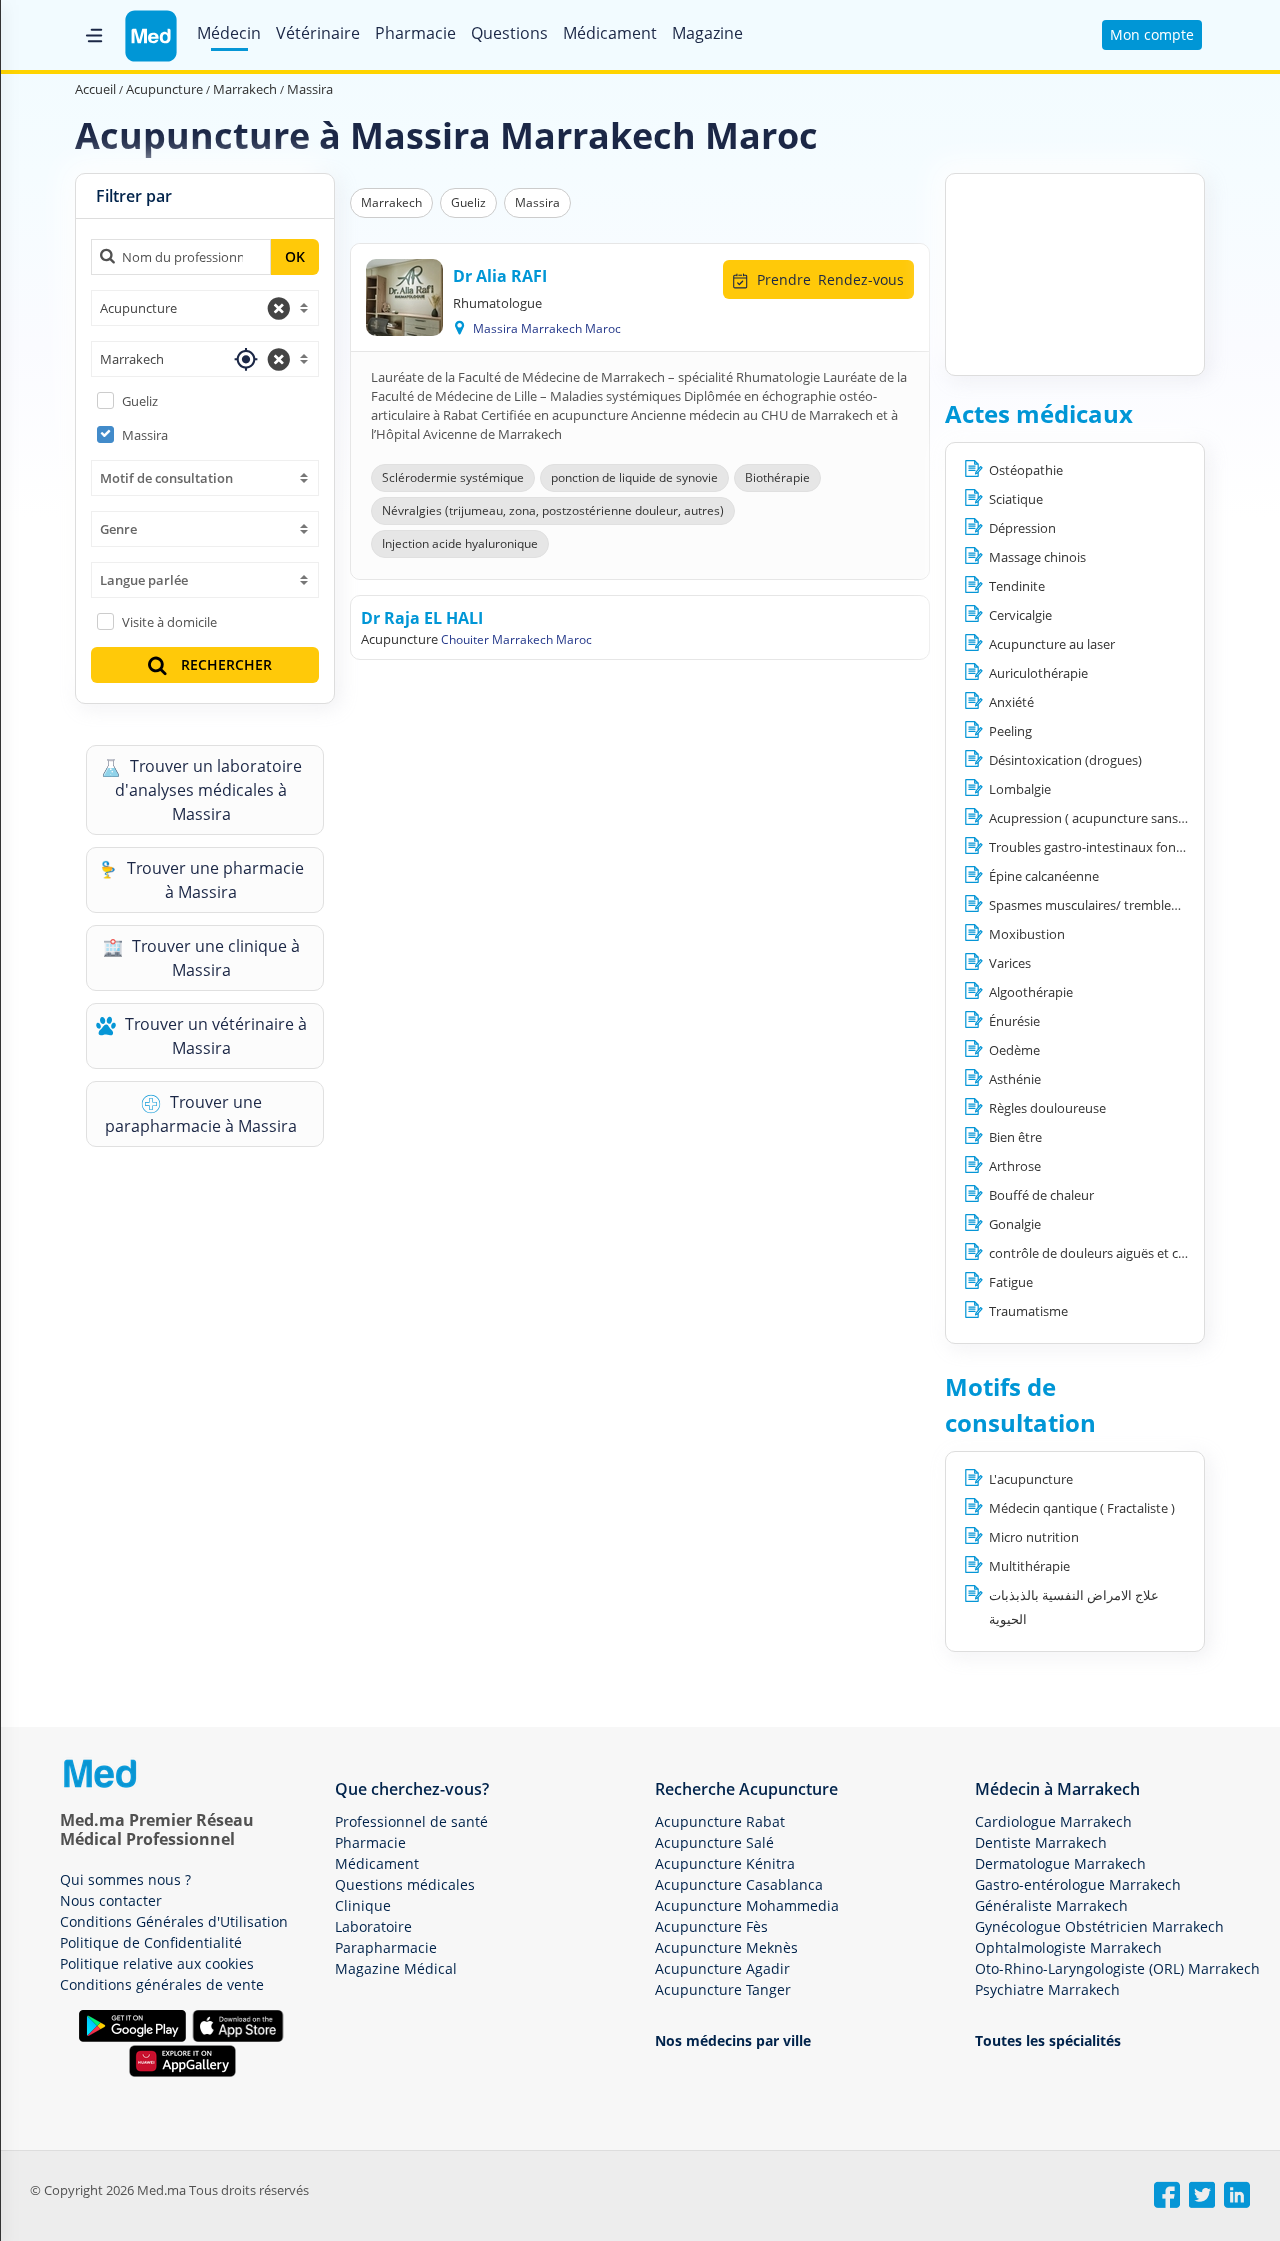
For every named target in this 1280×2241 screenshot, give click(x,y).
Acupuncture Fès (711, 1926)
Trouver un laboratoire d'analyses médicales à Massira (208, 790)
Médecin (229, 33)
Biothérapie (777, 477)
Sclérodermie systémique (453, 477)
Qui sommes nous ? (125, 1879)
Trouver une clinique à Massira (214, 958)
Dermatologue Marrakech (1060, 1863)
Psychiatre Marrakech (1047, 1989)
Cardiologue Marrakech (1053, 1821)
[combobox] (205, 308)
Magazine (707, 33)
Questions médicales (405, 1884)
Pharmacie (415, 33)
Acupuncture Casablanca (739, 1884)
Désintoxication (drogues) (1065, 760)
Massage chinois (1037, 557)
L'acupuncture (1031, 1479)
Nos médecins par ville (733, 2040)
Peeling (1010, 731)
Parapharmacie (386, 1947)
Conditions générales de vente (162, 1984)
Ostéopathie (1026, 470)
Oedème (1014, 1050)
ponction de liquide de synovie (634, 477)
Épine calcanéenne (1044, 876)
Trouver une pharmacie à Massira (213, 880)
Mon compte (1152, 34)
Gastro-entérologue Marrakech (1078, 1884)
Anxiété (1011, 702)
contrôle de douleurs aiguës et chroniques (1114, 1253)
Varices (1010, 963)
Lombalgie (1020, 789)
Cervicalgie (1020, 615)
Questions (509, 33)
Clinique (363, 1905)
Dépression (1022, 528)
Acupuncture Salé (714, 1842)
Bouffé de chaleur (1041, 1195)
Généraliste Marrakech (1051, 1905)
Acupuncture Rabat (720, 1821)
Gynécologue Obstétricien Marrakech (1099, 1926)
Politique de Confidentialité (151, 1942)
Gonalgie (1015, 1224)
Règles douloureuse (1047, 1108)
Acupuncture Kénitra (725, 1863)
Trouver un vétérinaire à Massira (214, 1036)
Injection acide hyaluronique (460, 543)
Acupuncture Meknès (726, 1947)
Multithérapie (1029, 1566)
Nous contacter (111, 1900)
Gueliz (140, 401)
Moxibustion (1027, 934)
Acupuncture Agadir (722, 1968)
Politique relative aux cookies (157, 1963)
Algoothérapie (1031, 992)
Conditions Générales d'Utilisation (174, 1921)
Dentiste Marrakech (1041, 1842)
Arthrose (1015, 1166)
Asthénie (1015, 1079)
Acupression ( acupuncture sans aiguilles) (1110, 818)
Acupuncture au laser (1052, 644)
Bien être (1015, 1137)
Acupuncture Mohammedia (747, 1905)
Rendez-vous (830, 279)
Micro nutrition (1034, 1537)
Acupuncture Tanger (723, 1989)
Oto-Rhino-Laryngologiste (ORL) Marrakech (1117, 1968)
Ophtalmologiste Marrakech (1068, 1947)
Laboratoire (373, 1926)
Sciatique (1016, 499)
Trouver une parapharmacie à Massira (201, 1114)
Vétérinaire (318, 33)
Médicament (610, 33)
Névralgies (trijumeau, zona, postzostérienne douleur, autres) (553, 510)
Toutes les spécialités (1048, 2040)
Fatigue (1011, 1282)
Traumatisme (1028, 1311)
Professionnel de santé (411, 1821)
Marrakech (391, 202)
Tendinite (1017, 586)
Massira (145, 435)
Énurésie (1014, 1021)
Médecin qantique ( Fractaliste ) (1082, 1508)
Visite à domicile (169, 622)
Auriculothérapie (1038, 673)
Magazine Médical (396, 1968)
